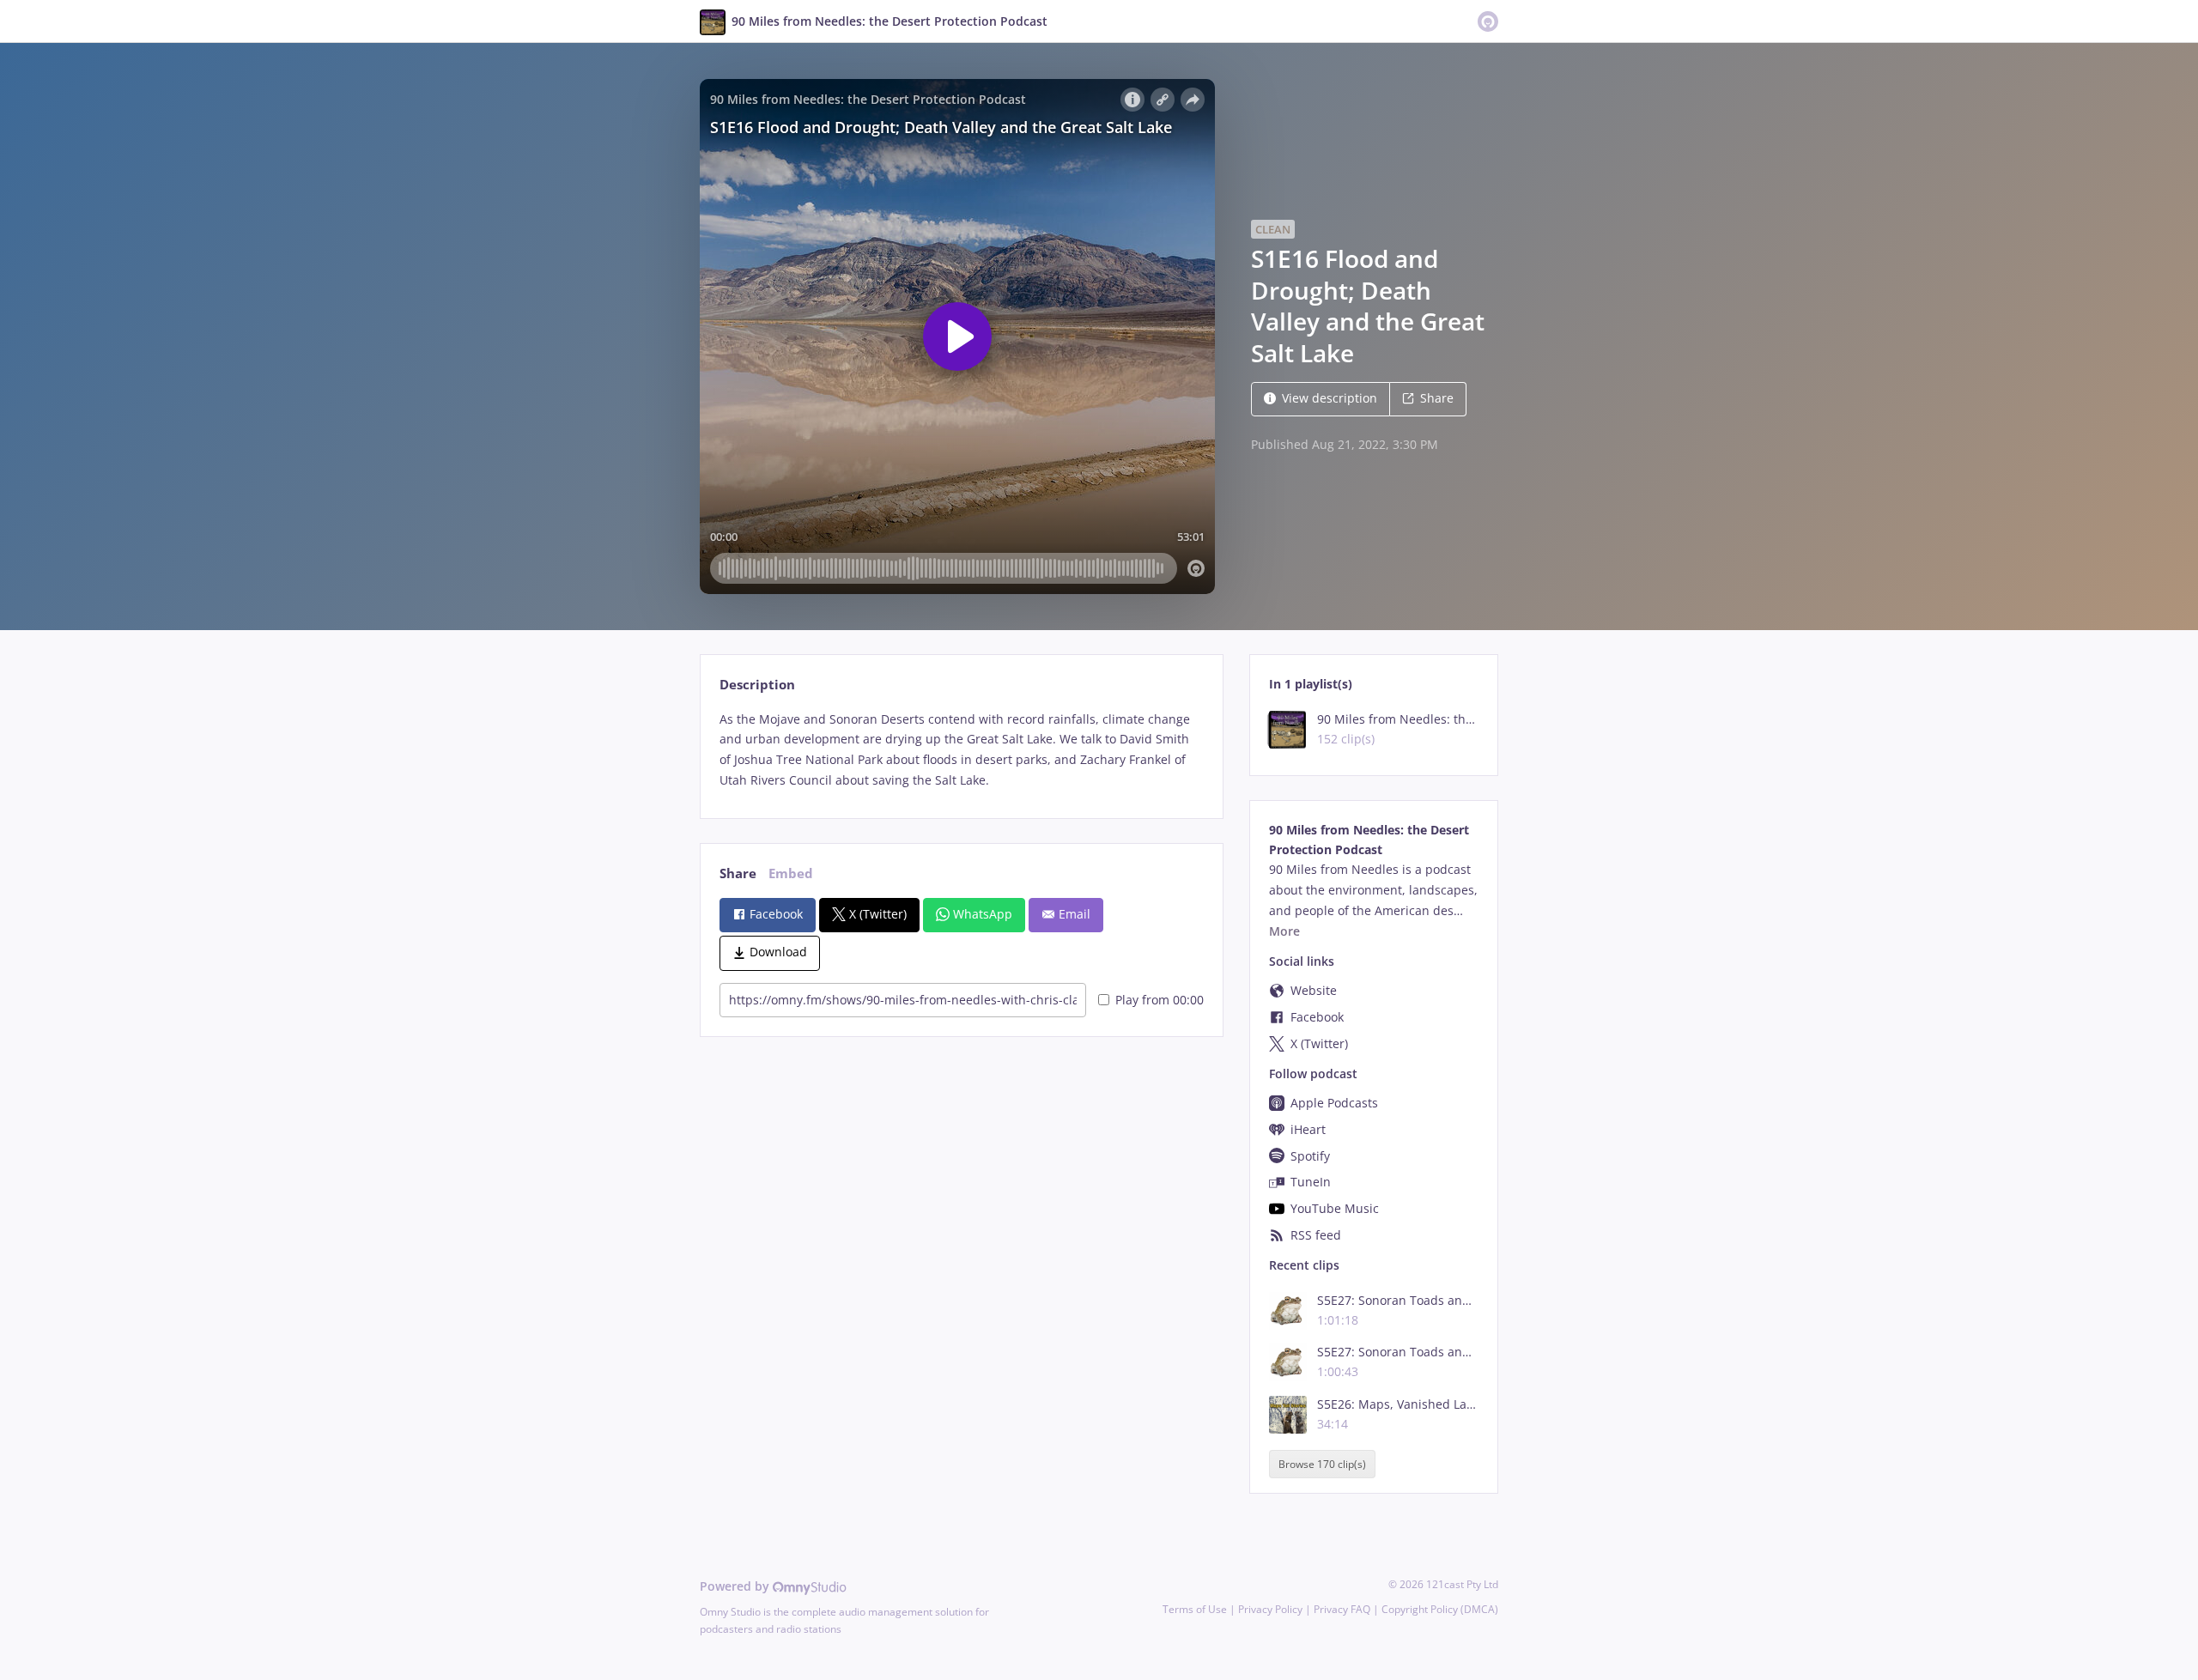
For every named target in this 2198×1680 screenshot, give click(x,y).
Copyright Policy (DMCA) (1440, 1609)
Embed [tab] (791, 873)
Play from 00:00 (1160, 1000)
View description (1330, 398)
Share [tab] (738, 873)
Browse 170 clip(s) (1322, 1464)
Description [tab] (757, 685)
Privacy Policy (1270, 1609)
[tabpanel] (961, 750)
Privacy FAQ (1342, 1609)
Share (1437, 398)
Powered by (736, 1586)
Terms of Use (1195, 1609)
